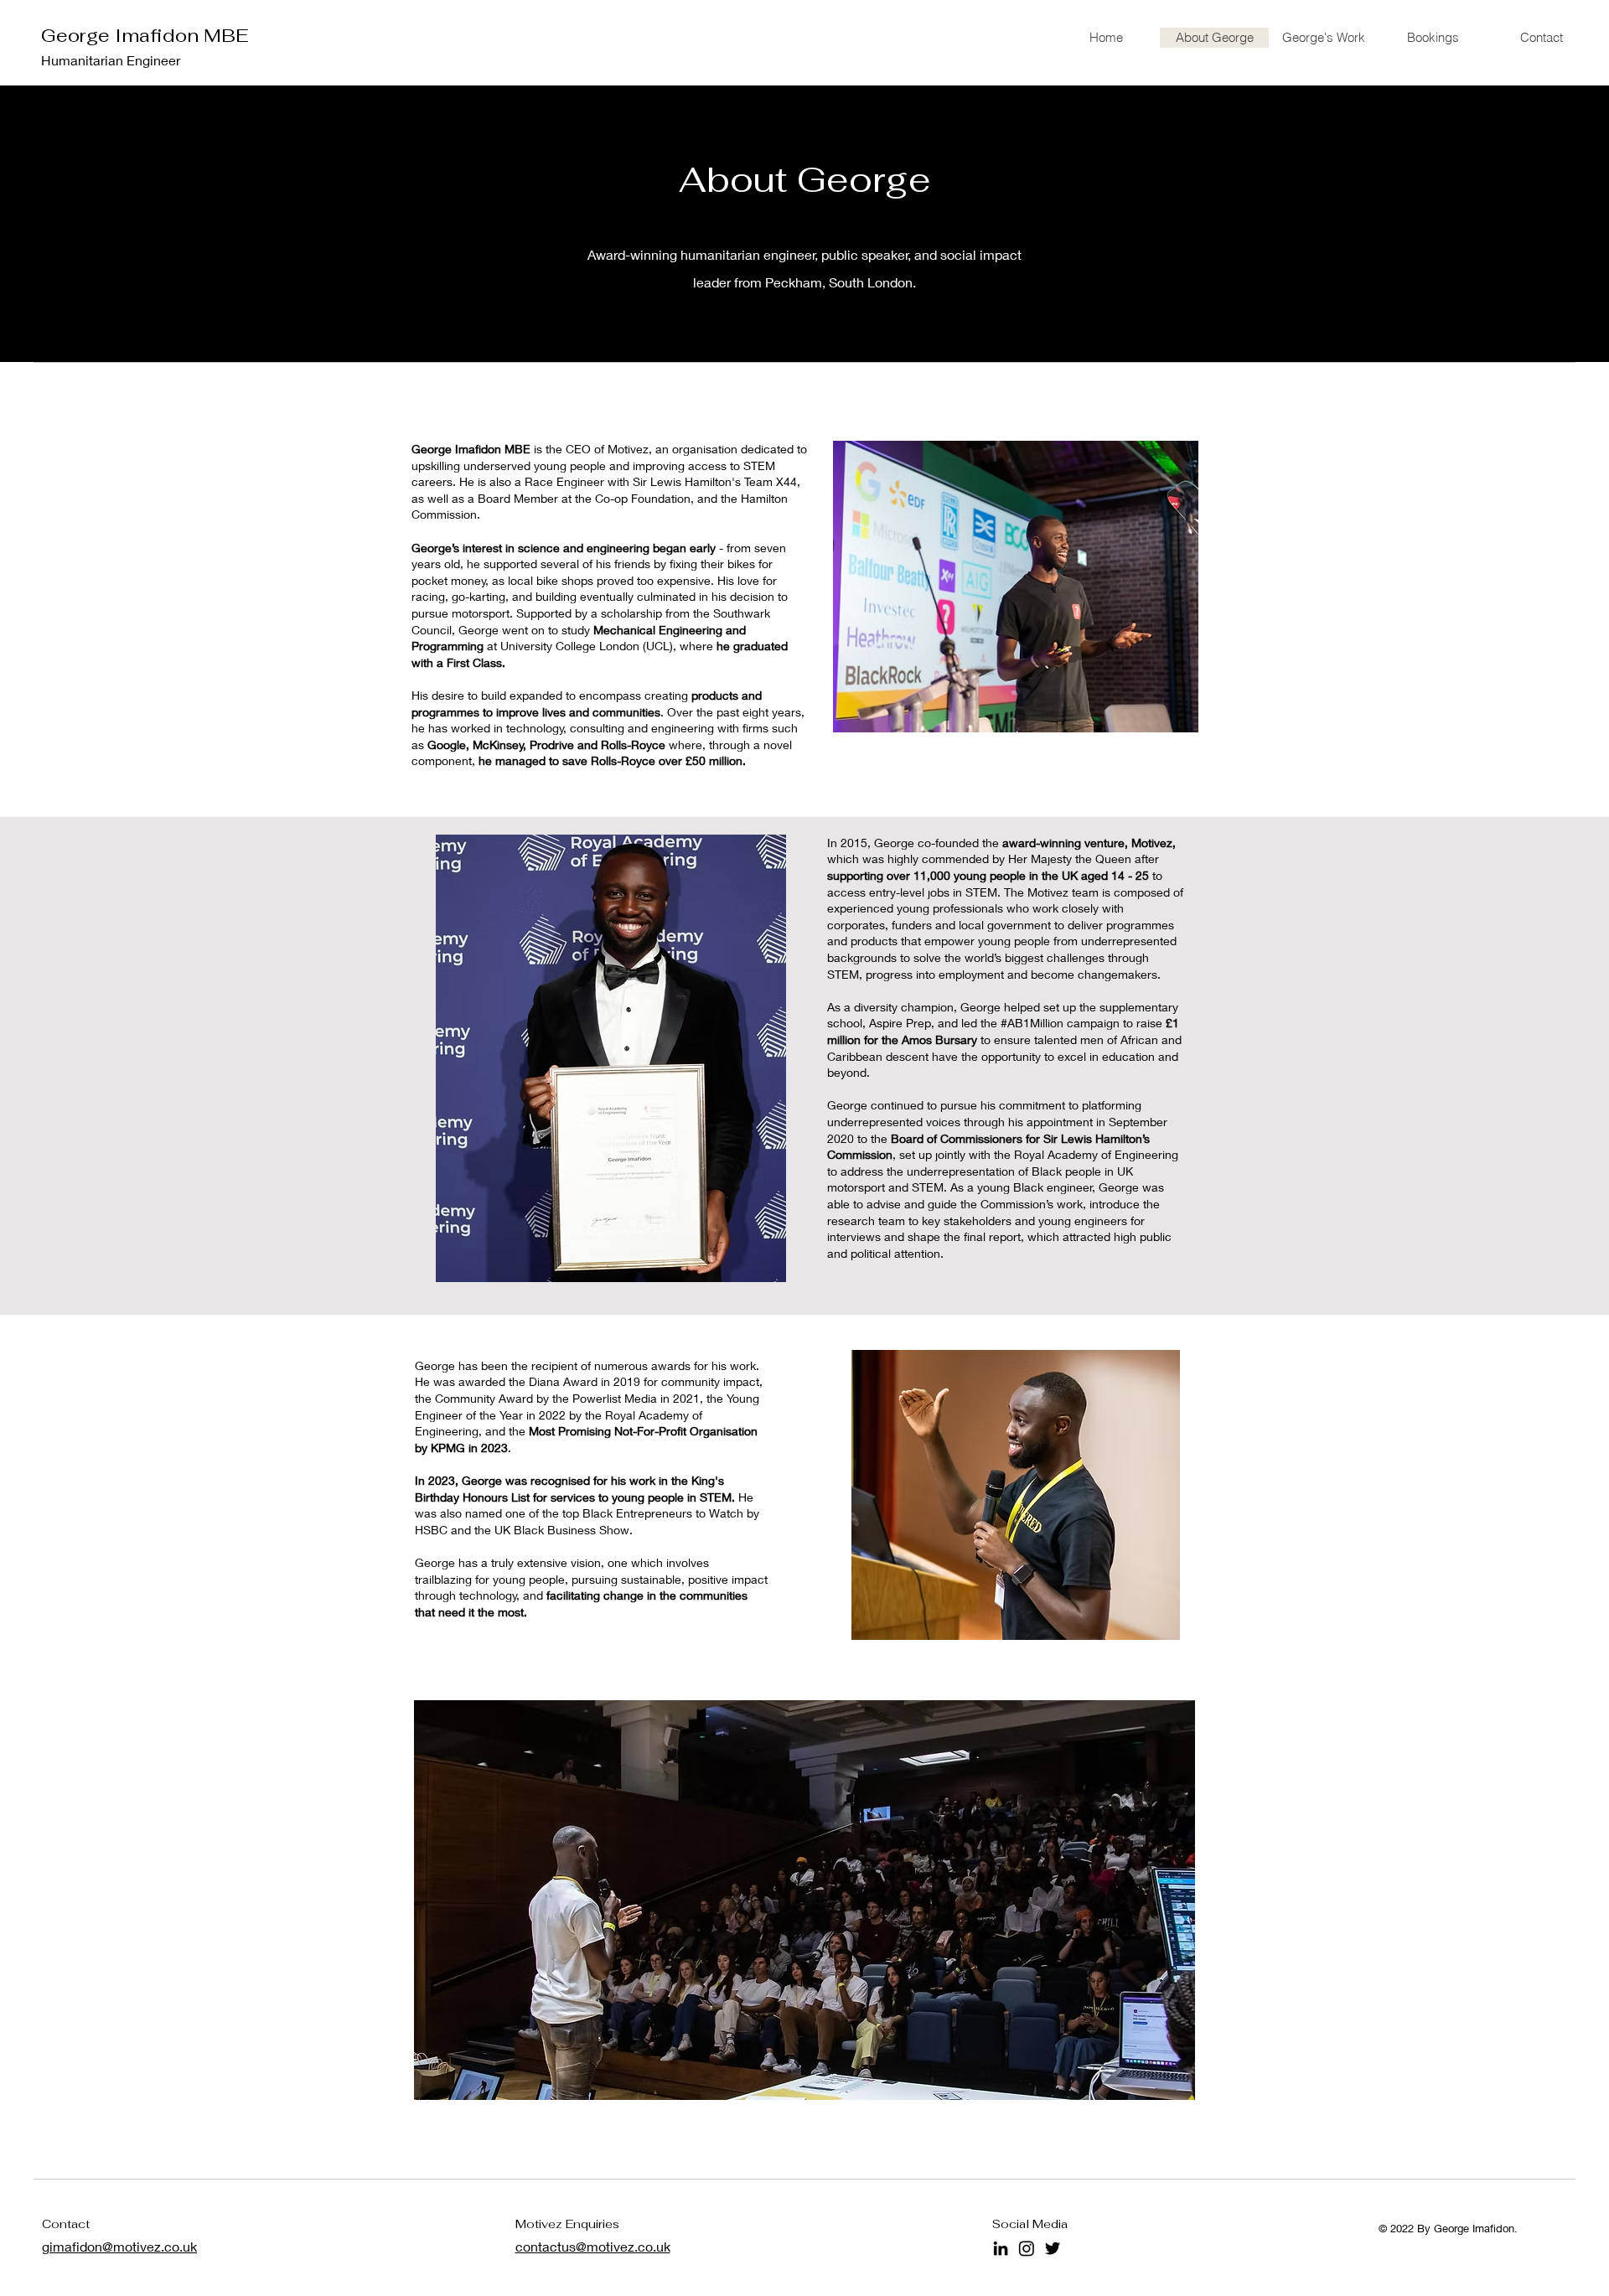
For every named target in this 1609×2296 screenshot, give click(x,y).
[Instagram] (1027, 2248)
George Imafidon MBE (145, 35)
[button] (804, 1900)
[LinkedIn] (1001, 2248)
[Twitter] (1053, 2248)
